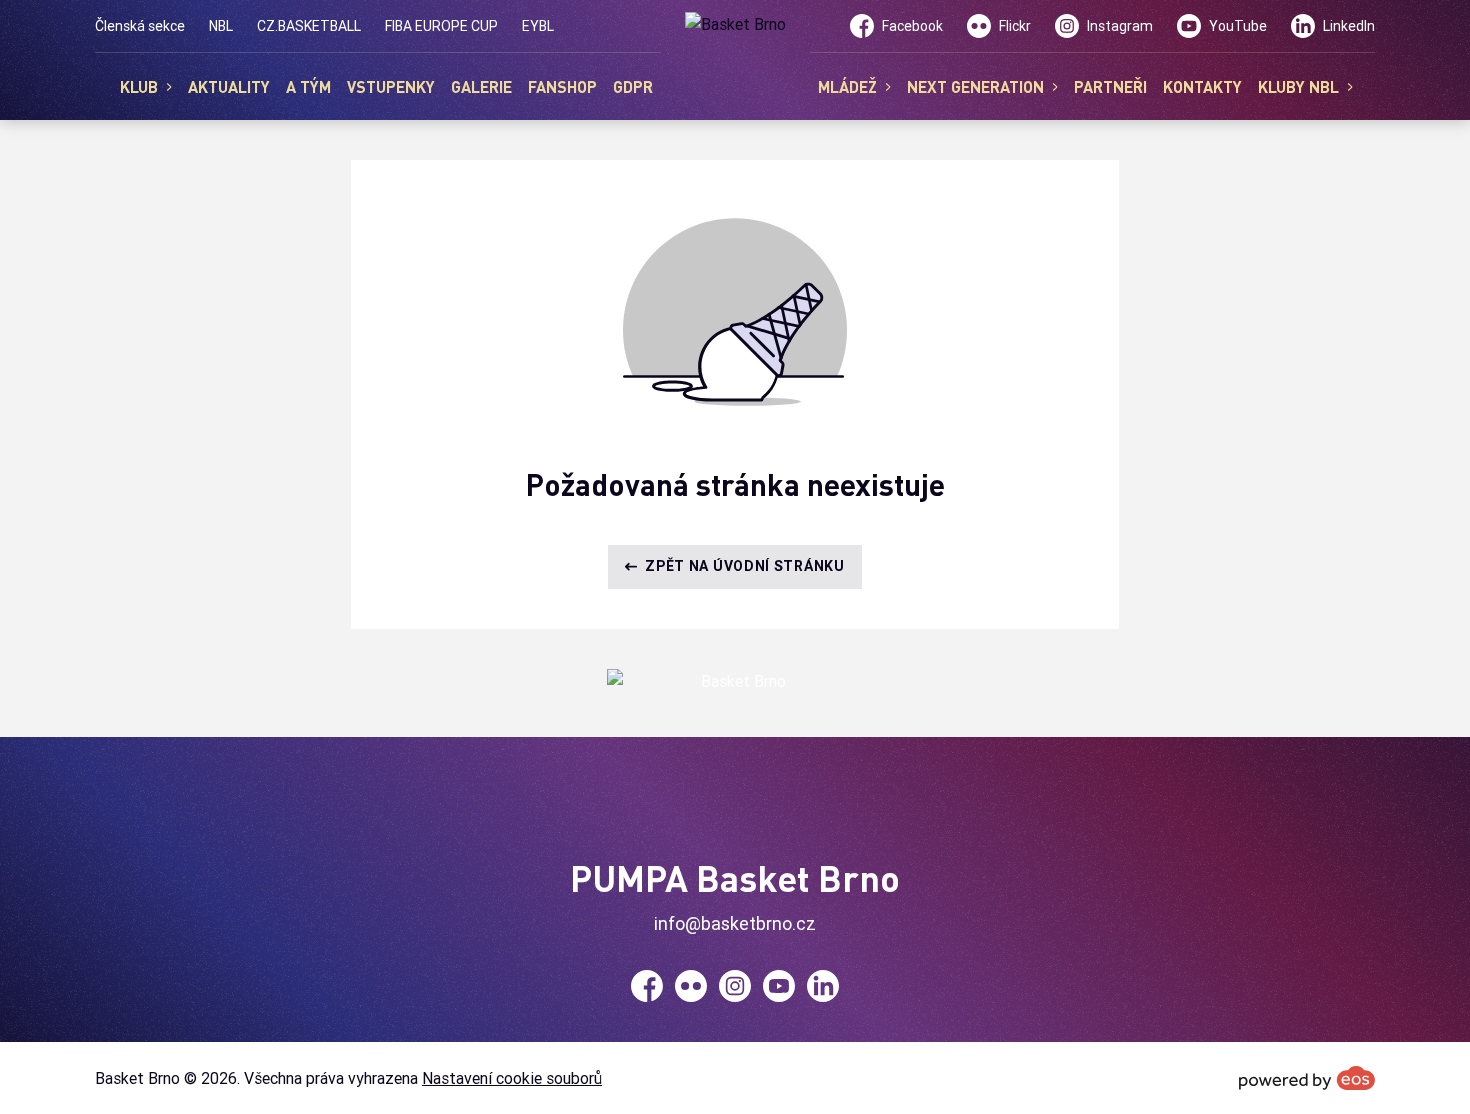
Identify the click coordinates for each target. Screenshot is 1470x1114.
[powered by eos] (1307, 1078)
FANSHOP (562, 86)
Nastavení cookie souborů (512, 1078)
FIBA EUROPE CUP (441, 26)
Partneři (1110, 86)
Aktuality (229, 86)
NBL (221, 26)
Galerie (481, 86)
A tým (308, 86)
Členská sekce (140, 26)
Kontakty (1202, 86)
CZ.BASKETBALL (309, 26)
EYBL (538, 26)
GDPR (633, 86)
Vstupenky (391, 86)
